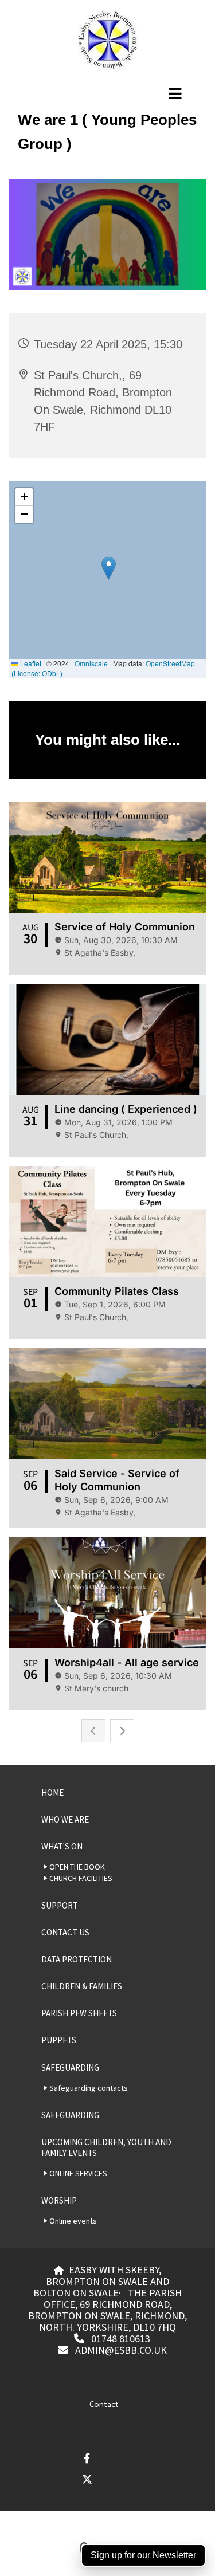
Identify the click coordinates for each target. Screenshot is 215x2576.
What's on (62, 1846)
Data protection (77, 1959)
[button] (107, 93)
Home (52, 1792)
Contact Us (65, 1932)
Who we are (65, 1819)
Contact (104, 2404)
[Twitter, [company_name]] (87, 2479)
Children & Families (82, 1986)
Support (60, 1905)
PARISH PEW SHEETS (79, 2013)
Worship (59, 2200)
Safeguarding (70, 2068)
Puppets (59, 2040)
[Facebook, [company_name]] (87, 2458)
